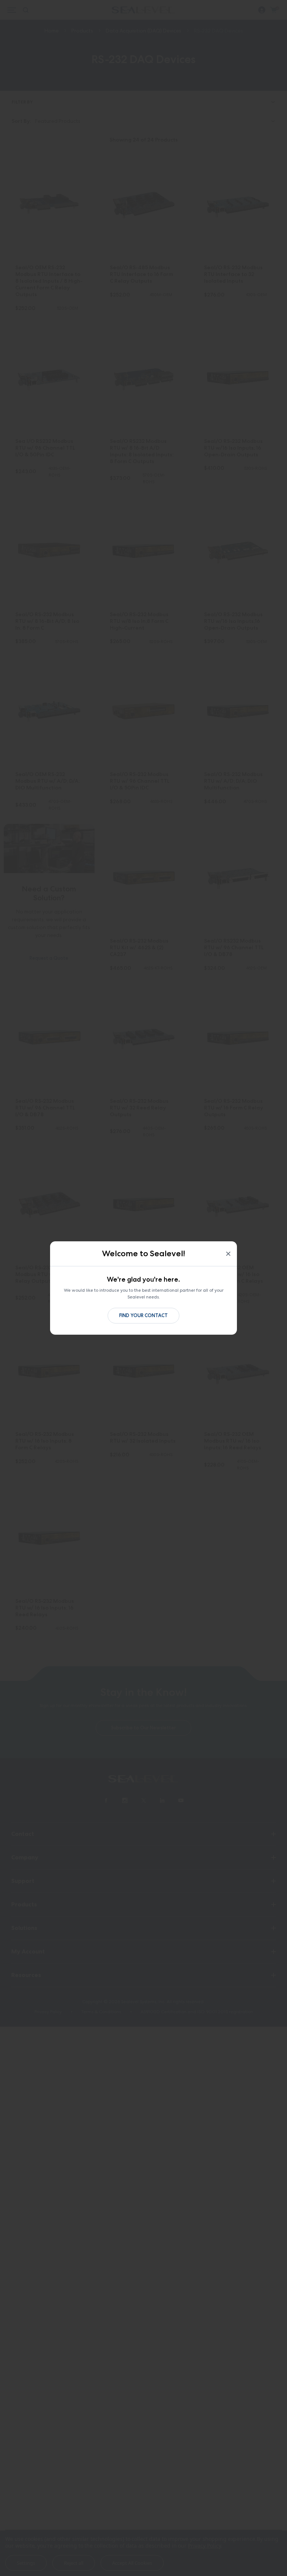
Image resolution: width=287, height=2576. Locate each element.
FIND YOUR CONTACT (143, 1315)
